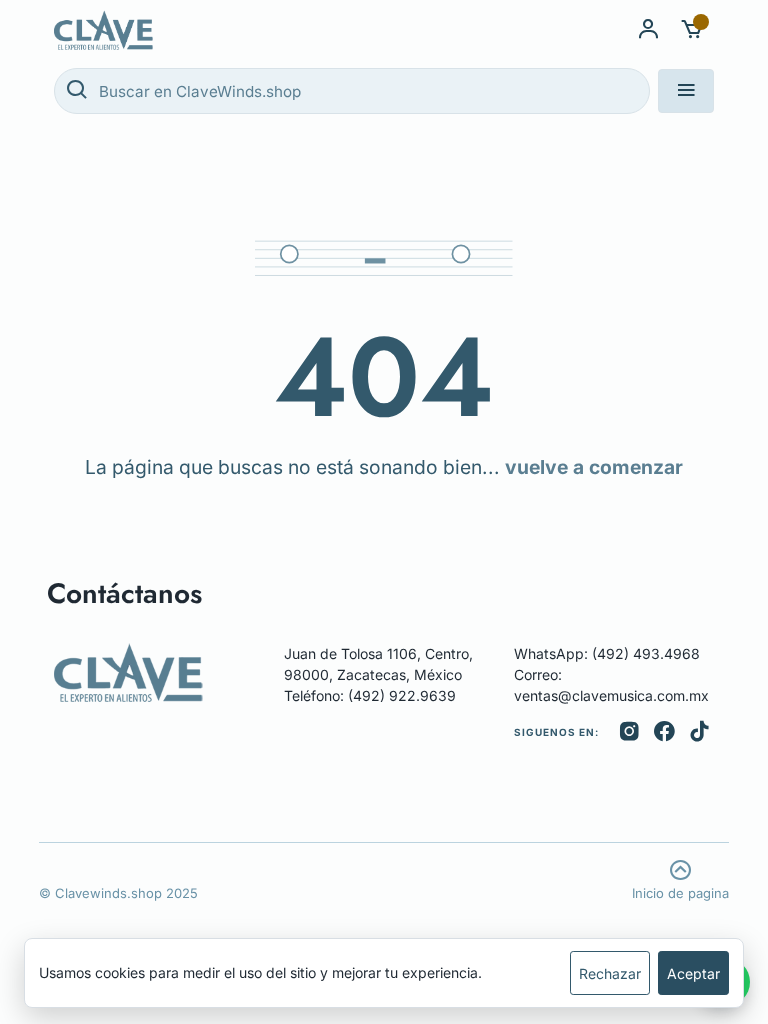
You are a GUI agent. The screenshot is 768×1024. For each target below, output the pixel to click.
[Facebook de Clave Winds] (664, 732)
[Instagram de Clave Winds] (629, 732)
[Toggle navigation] (686, 91)
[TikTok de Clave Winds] (699, 732)
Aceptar (693, 973)
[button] (692, 30)
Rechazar (610, 973)
